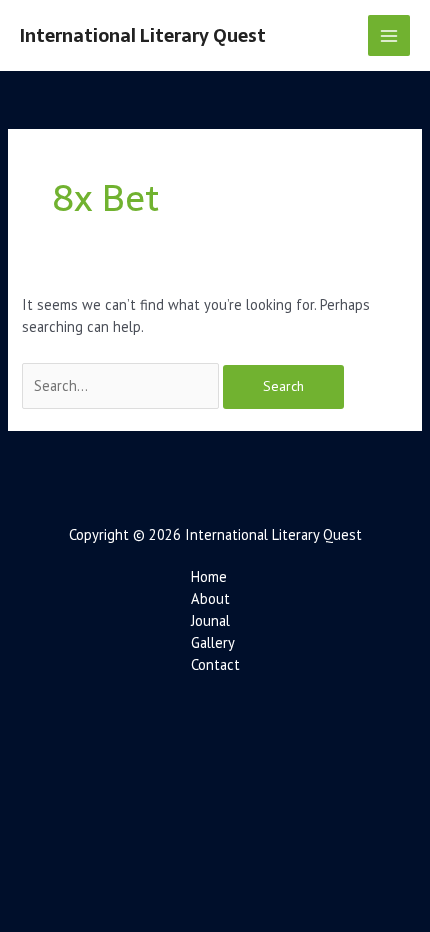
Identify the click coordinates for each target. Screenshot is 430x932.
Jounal (210, 620)
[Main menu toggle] (389, 36)
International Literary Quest (143, 35)
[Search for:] (122, 385)
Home (209, 576)
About (210, 598)
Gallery (213, 642)
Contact (215, 664)
